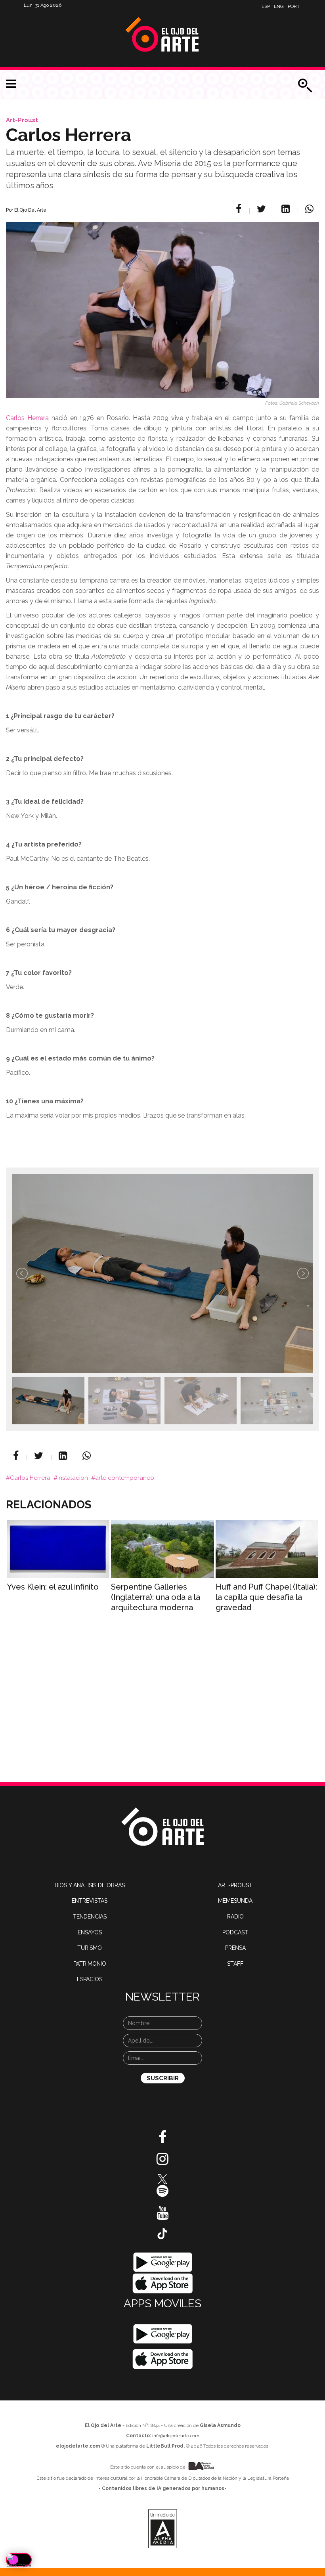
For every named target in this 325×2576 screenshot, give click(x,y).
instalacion (73, 1478)
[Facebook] (240, 209)
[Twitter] (263, 209)
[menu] (11, 84)
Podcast (235, 1932)
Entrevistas (90, 1901)
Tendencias (90, 1917)
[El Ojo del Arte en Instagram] (162, 2162)
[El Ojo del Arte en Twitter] (162, 2179)
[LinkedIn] (287, 209)
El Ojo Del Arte (30, 210)
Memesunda (235, 1901)
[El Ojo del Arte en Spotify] (162, 2194)
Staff (235, 1964)
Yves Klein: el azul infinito (53, 1587)
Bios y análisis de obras (90, 1885)
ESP (266, 6)
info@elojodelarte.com (176, 2436)
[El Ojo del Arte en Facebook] (162, 2140)
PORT (294, 6)
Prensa (235, 1948)
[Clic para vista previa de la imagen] (162, 300)
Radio (235, 1917)
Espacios (90, 1979)
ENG (279, 6)
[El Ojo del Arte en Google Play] (162, 2334)
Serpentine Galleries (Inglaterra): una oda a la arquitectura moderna (156, 1597)
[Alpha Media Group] (162, 2529)
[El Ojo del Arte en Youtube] (162, 2216)
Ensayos (90, 1932)
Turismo (90, 1948)
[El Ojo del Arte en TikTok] (162, 2233)
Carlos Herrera (27, 418)
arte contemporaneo (125, 1478)
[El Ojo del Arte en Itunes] (163, 2283)
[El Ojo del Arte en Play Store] (163, 2262)
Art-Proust (22, 120)
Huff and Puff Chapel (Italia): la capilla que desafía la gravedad (266, 1597)
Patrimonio (90, 1964)
